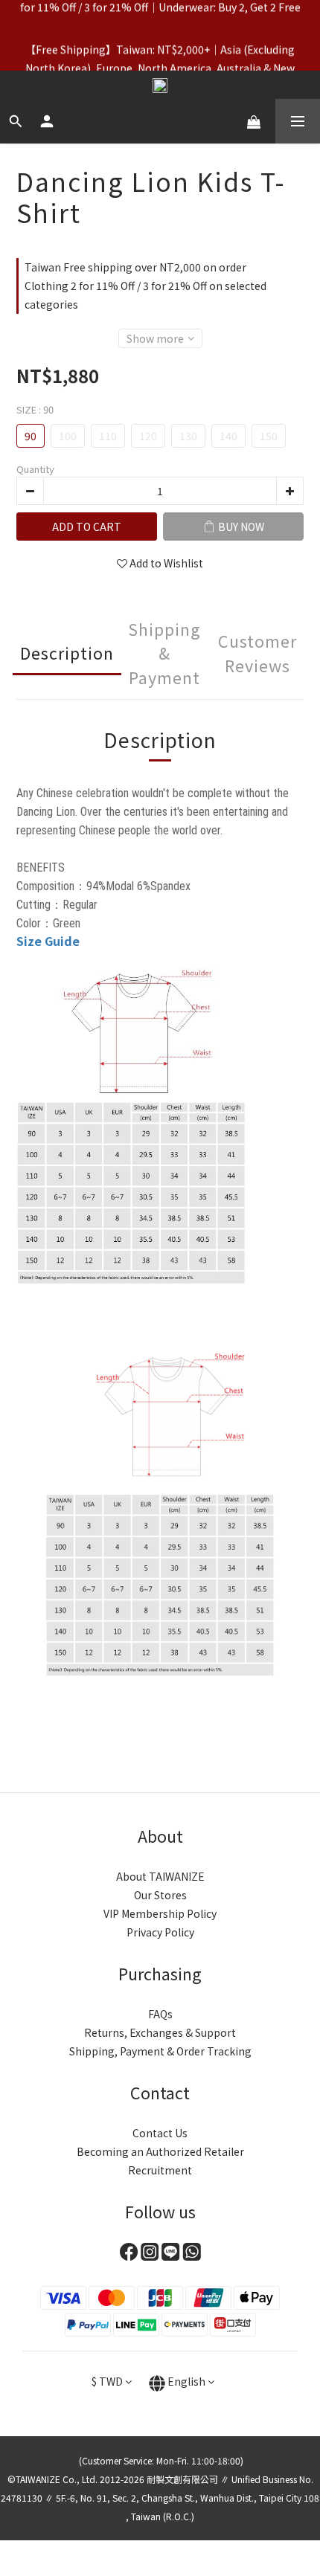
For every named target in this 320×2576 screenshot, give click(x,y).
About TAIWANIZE (160, 1876)
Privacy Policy (160, 1932)
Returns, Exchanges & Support (160, 2032)
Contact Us (160, 2133)
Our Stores (160, 1895)
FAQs (160, 2014)
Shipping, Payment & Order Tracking (160, 2051)
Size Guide (48, 941)
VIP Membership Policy (160, 1913)
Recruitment (160, 2170)
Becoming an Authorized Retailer (160, 2151)
